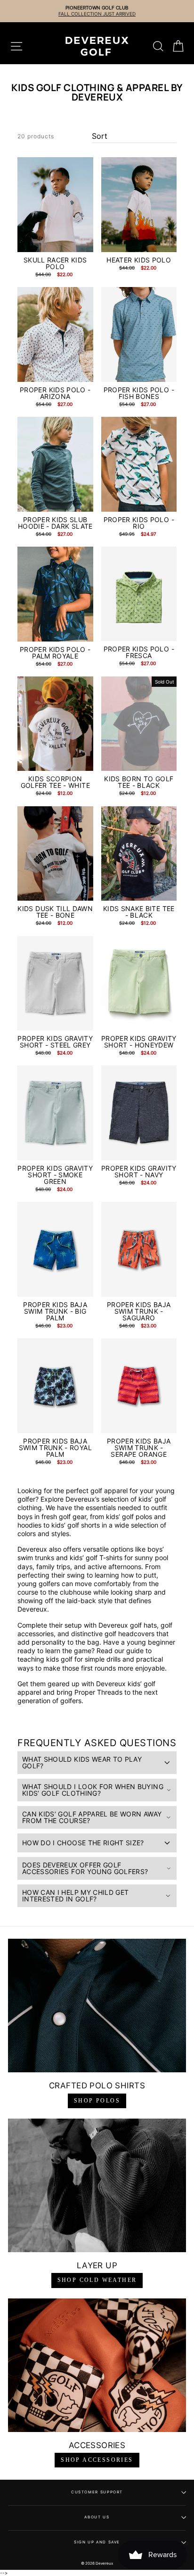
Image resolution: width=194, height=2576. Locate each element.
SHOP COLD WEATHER (97, 2280)
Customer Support (97, 2492)
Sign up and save (97, 2542)
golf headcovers (129, 1634)
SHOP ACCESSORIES (97, 2460)
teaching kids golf (45, 1659)
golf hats (142, 1625)
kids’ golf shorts (76, 1525)
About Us (97, 2517)
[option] (100, 11)
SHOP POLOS (97, 2101)
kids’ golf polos (129, 1516)
